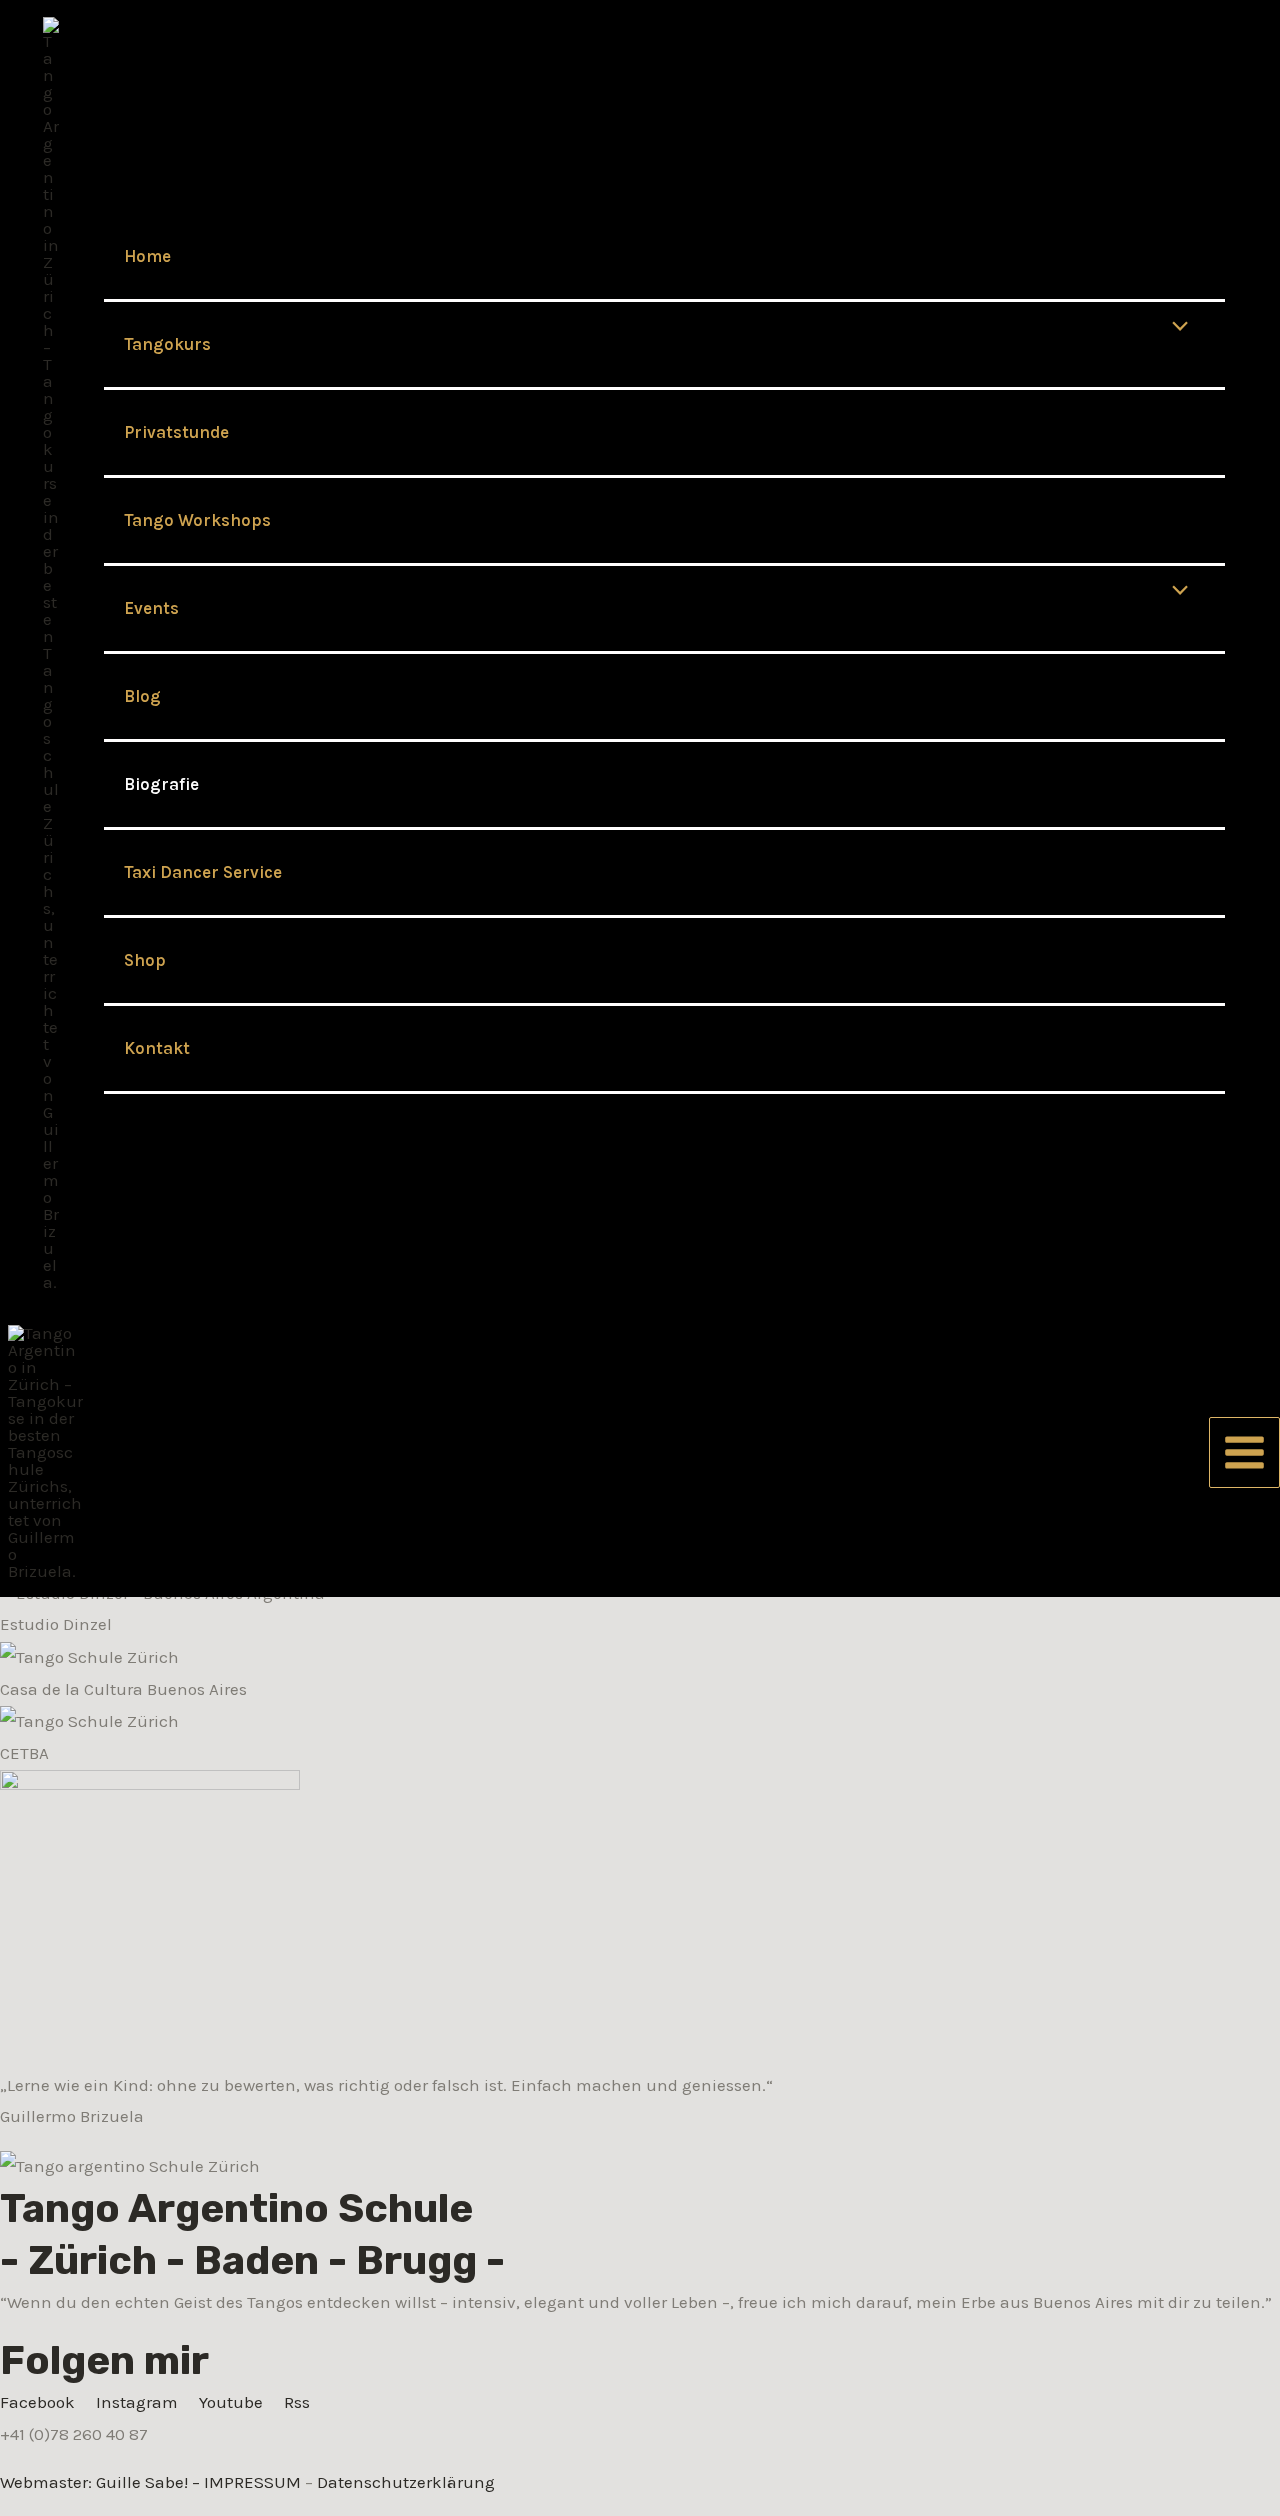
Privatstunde (176, 432)
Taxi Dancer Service (203, 872)
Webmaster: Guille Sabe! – (102, 2482)
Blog (142, 696)
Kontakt (157, 1048)
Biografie (161, 784)
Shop (145, 960)
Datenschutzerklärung (406, 2482)
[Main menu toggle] (1244, 1452)
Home (147, 256)
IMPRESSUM (252, 2482)
